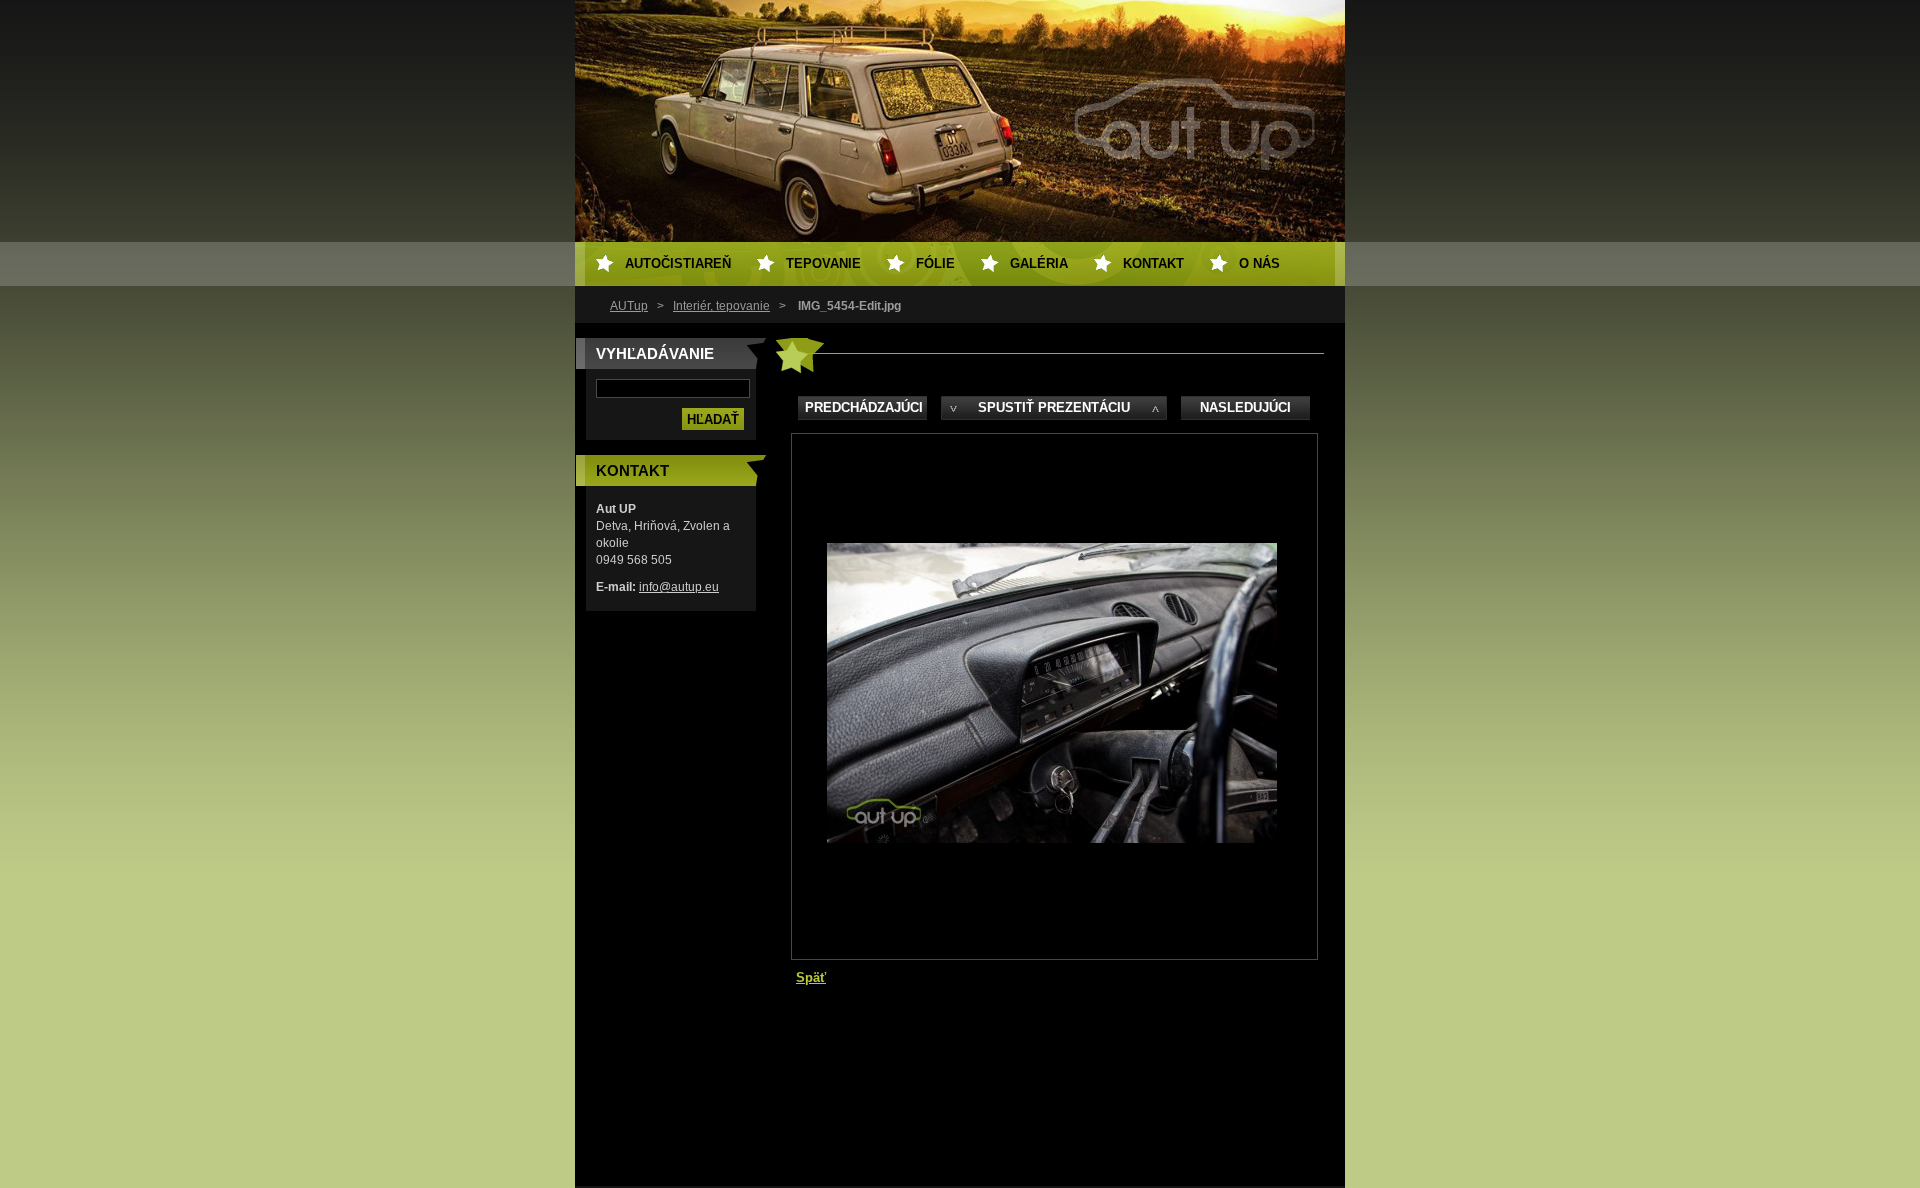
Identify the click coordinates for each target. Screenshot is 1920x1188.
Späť (811, 977)
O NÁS (1259, 263)
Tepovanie (823, 263)
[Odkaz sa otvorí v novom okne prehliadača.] (1052, 838)
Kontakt (1153, 263)
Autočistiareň (678, 263)
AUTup (629, 306)
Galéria (1039, 263)
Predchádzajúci (864, 407)
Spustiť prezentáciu (1054, 407)
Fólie (935, 263)
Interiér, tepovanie (721, 306)
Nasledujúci (1245, 407)
